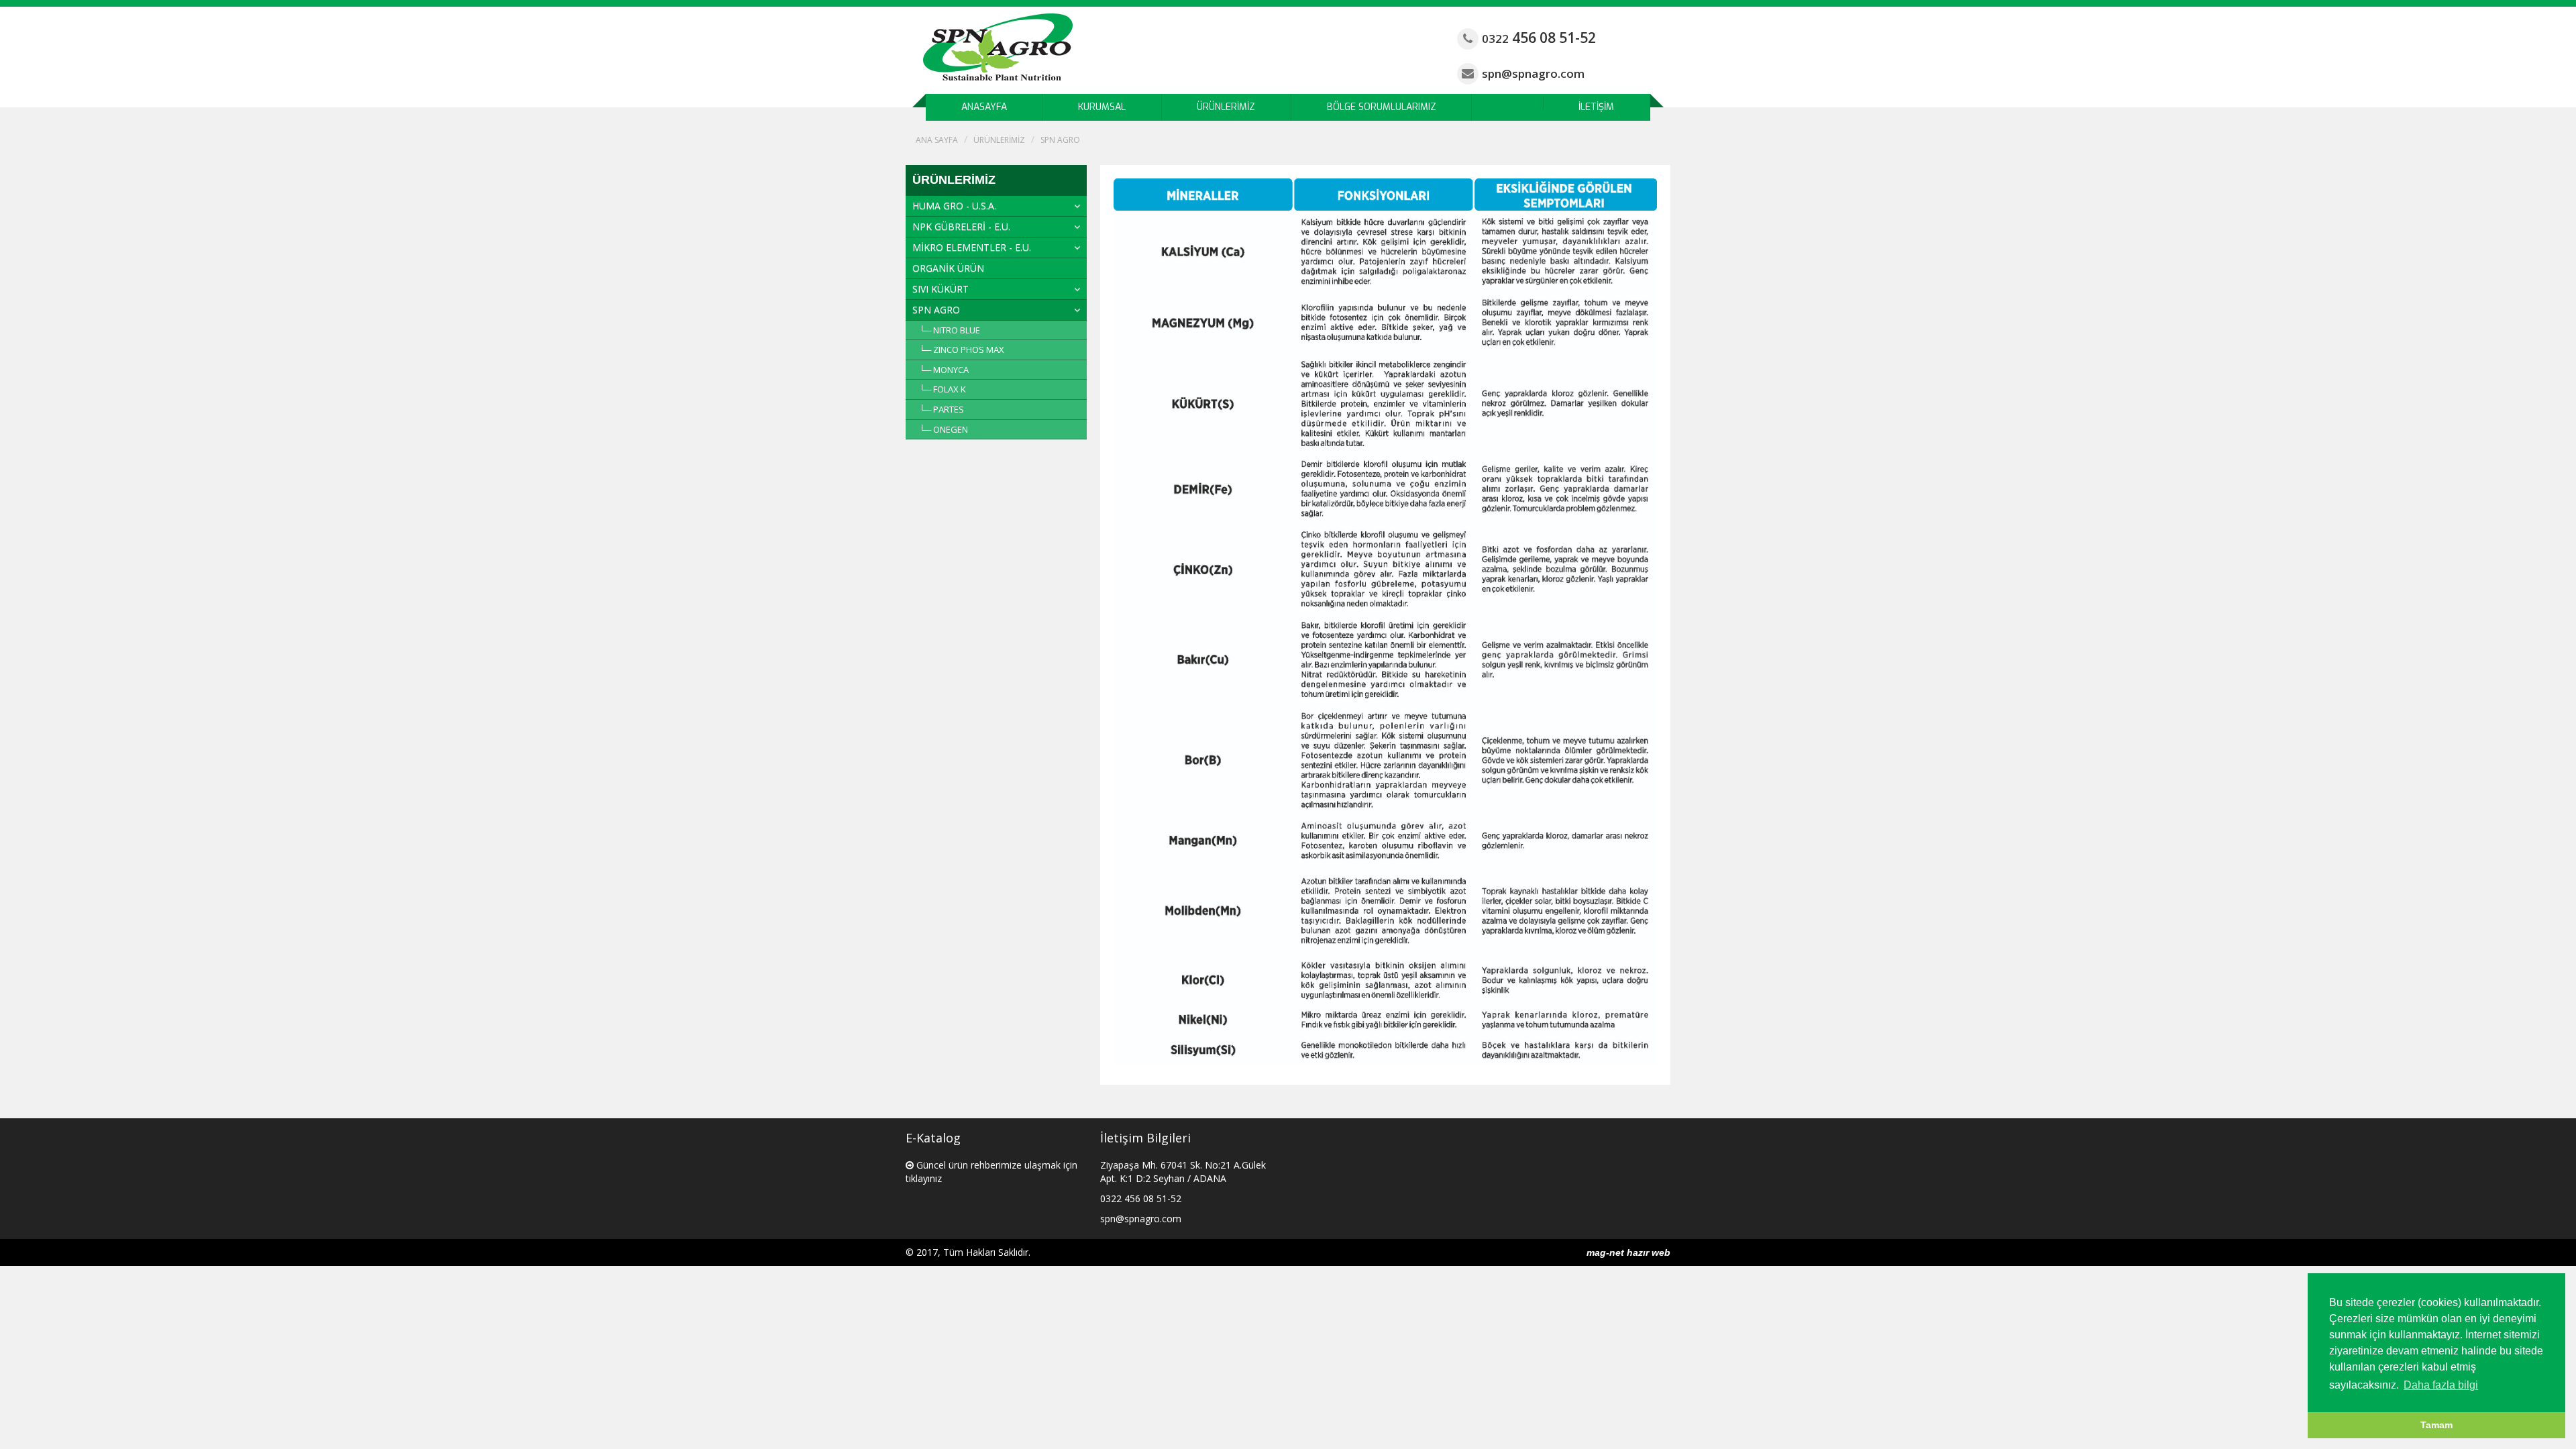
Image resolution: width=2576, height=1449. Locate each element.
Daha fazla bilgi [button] (2441, 1385)
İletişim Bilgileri (1145, 1138)
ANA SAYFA (937, 140)
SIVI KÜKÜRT (941, 289)
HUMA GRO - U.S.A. (954, 206)
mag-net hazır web (1628, 1252)
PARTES (949, 409)
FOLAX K (950, 389)
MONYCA (951, 370)
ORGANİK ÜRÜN (948, 268)
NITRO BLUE (957, 330)
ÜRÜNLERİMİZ (1226, 107)
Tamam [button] (2436, 1425)
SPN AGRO (1060, 140)
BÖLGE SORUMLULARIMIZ (1382, 107)
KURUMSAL (1102, 107)
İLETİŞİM (1596, 107)
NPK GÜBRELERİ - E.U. (961, 226)
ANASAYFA (984, 107)
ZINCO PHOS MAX (969, 350)
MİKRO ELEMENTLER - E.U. (972, 247)
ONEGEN (951, 429)
